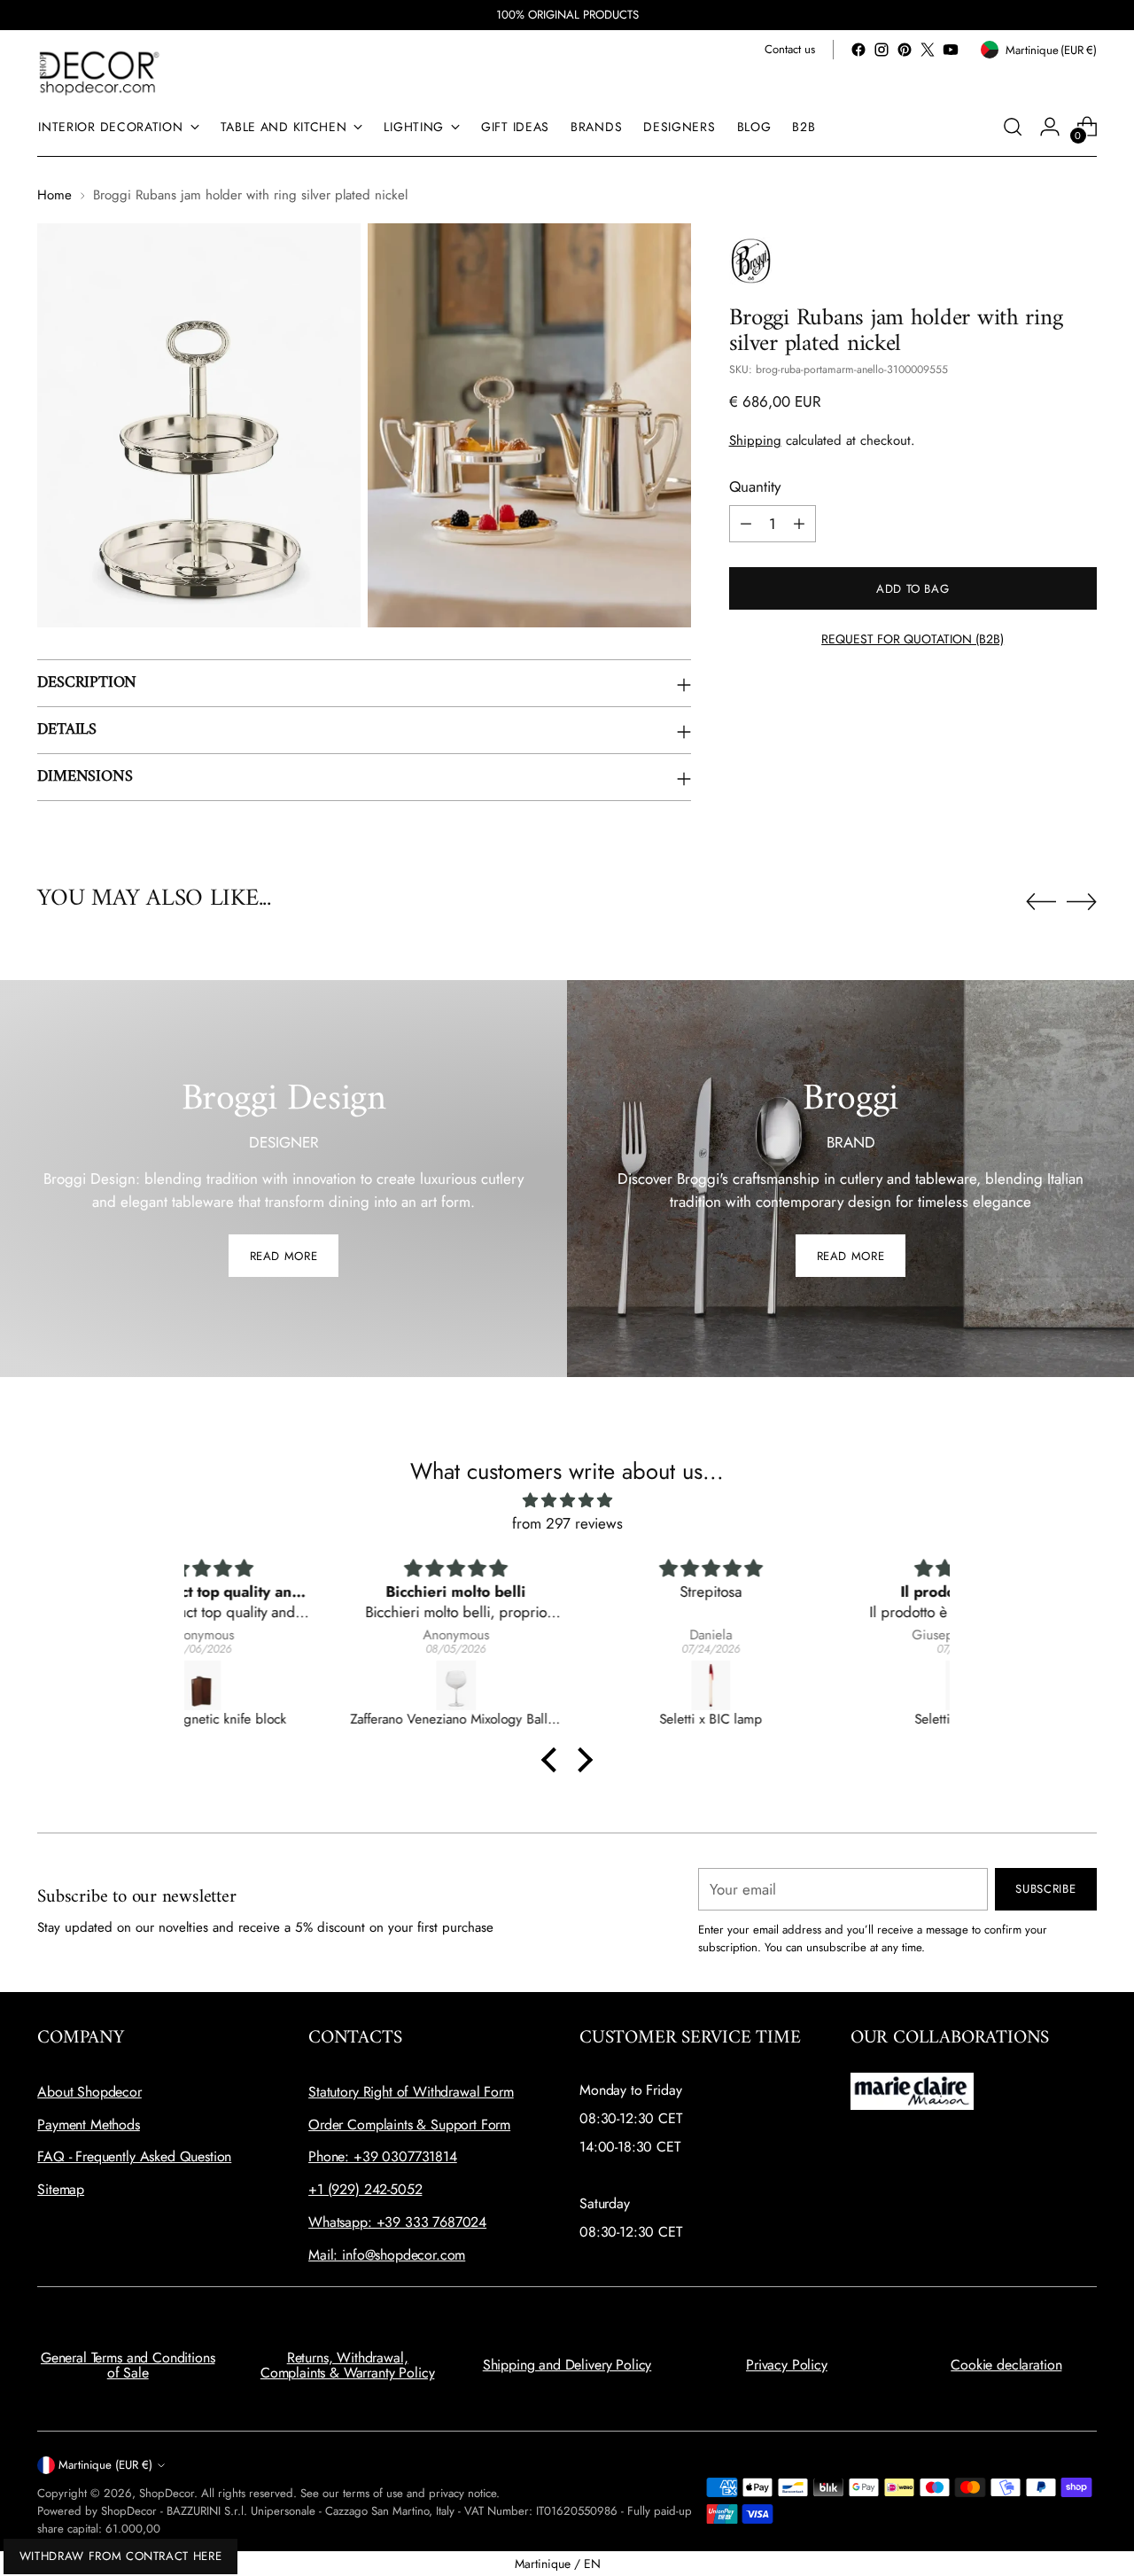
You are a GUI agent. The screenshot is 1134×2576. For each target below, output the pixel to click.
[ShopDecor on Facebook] (858, 50)
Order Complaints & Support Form (409, 2125)
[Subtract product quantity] (746, 524)
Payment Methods (89, 2125)
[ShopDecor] (99, 72)
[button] (554, 1760)
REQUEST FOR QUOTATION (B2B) (913, 639)
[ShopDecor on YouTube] (951, 50)
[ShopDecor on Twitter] (928, 50)
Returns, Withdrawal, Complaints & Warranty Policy (348, 2366)
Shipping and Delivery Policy (567, 2365)
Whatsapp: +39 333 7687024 (397, 2222)
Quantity (755, 486)
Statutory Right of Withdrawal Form (411, 2092)
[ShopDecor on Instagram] (882, 50)
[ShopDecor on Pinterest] (905, 50)
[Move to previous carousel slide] (1041, 902)
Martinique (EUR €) (105, 2465)
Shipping (755, 440)
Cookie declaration (1006, 2365)
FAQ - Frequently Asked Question (134, 2156)
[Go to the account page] (1050, 127)
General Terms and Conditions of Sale (128, 2366)
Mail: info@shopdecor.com (387, 2255)
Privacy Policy (787, 2365)
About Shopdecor (89, 2092)
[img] (567, 1501)
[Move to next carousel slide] (1082, 901)
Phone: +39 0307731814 (383, 2156)
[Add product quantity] (799, 524)
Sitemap (61, 2189)
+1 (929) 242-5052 (365, 2189)
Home (54, 195)
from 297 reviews (567, 1523)
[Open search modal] (1013, 127)
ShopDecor (167, 2493)
